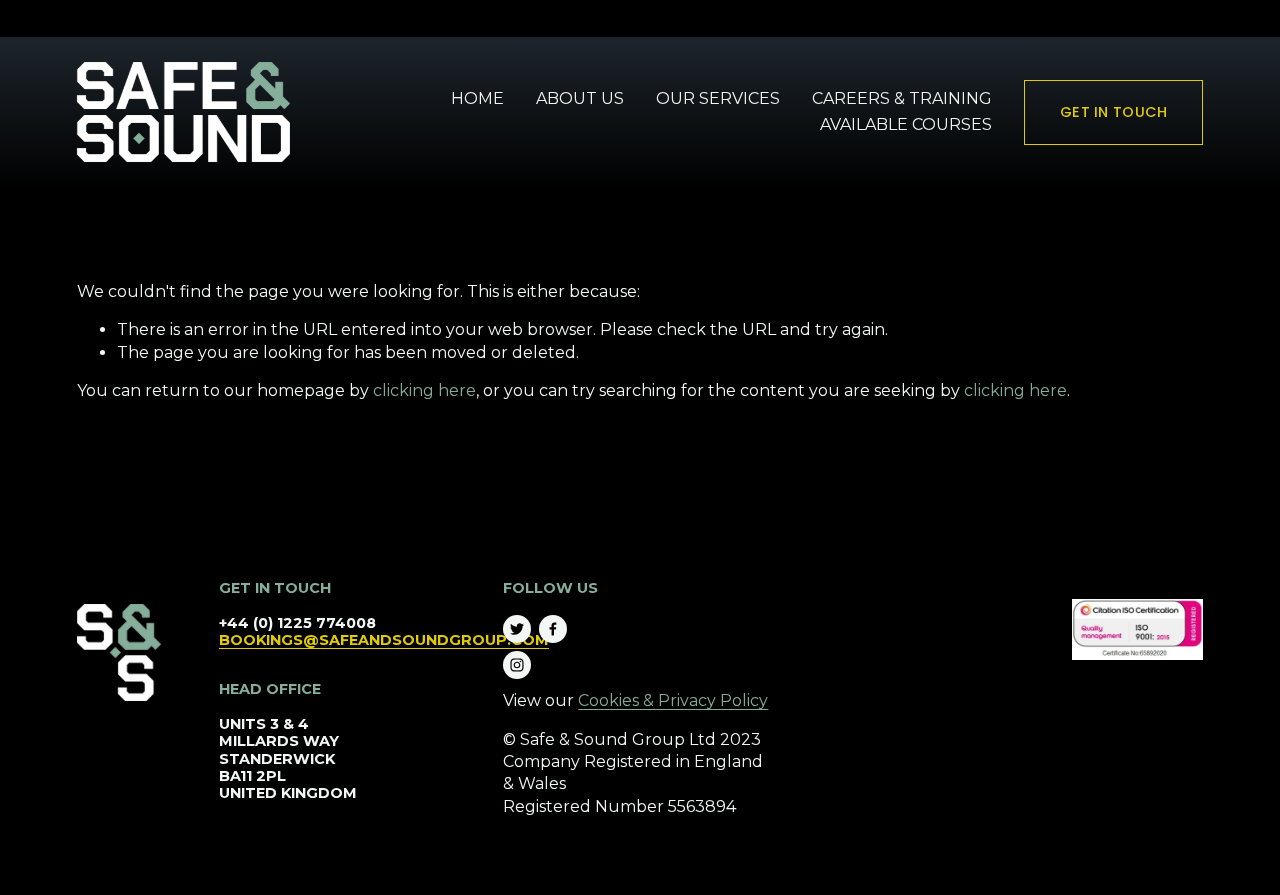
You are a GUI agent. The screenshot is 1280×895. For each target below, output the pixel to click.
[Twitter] (517, 629)
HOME (477, 98)
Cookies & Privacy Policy (673, 700)
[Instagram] (517, 665)
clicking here (424, 390)
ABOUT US (580, 98)
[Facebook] (553, 629)
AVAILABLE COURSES (906, 124)
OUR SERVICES (718, 98)
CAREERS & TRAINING (902, 98)
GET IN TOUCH (1113, 112)
